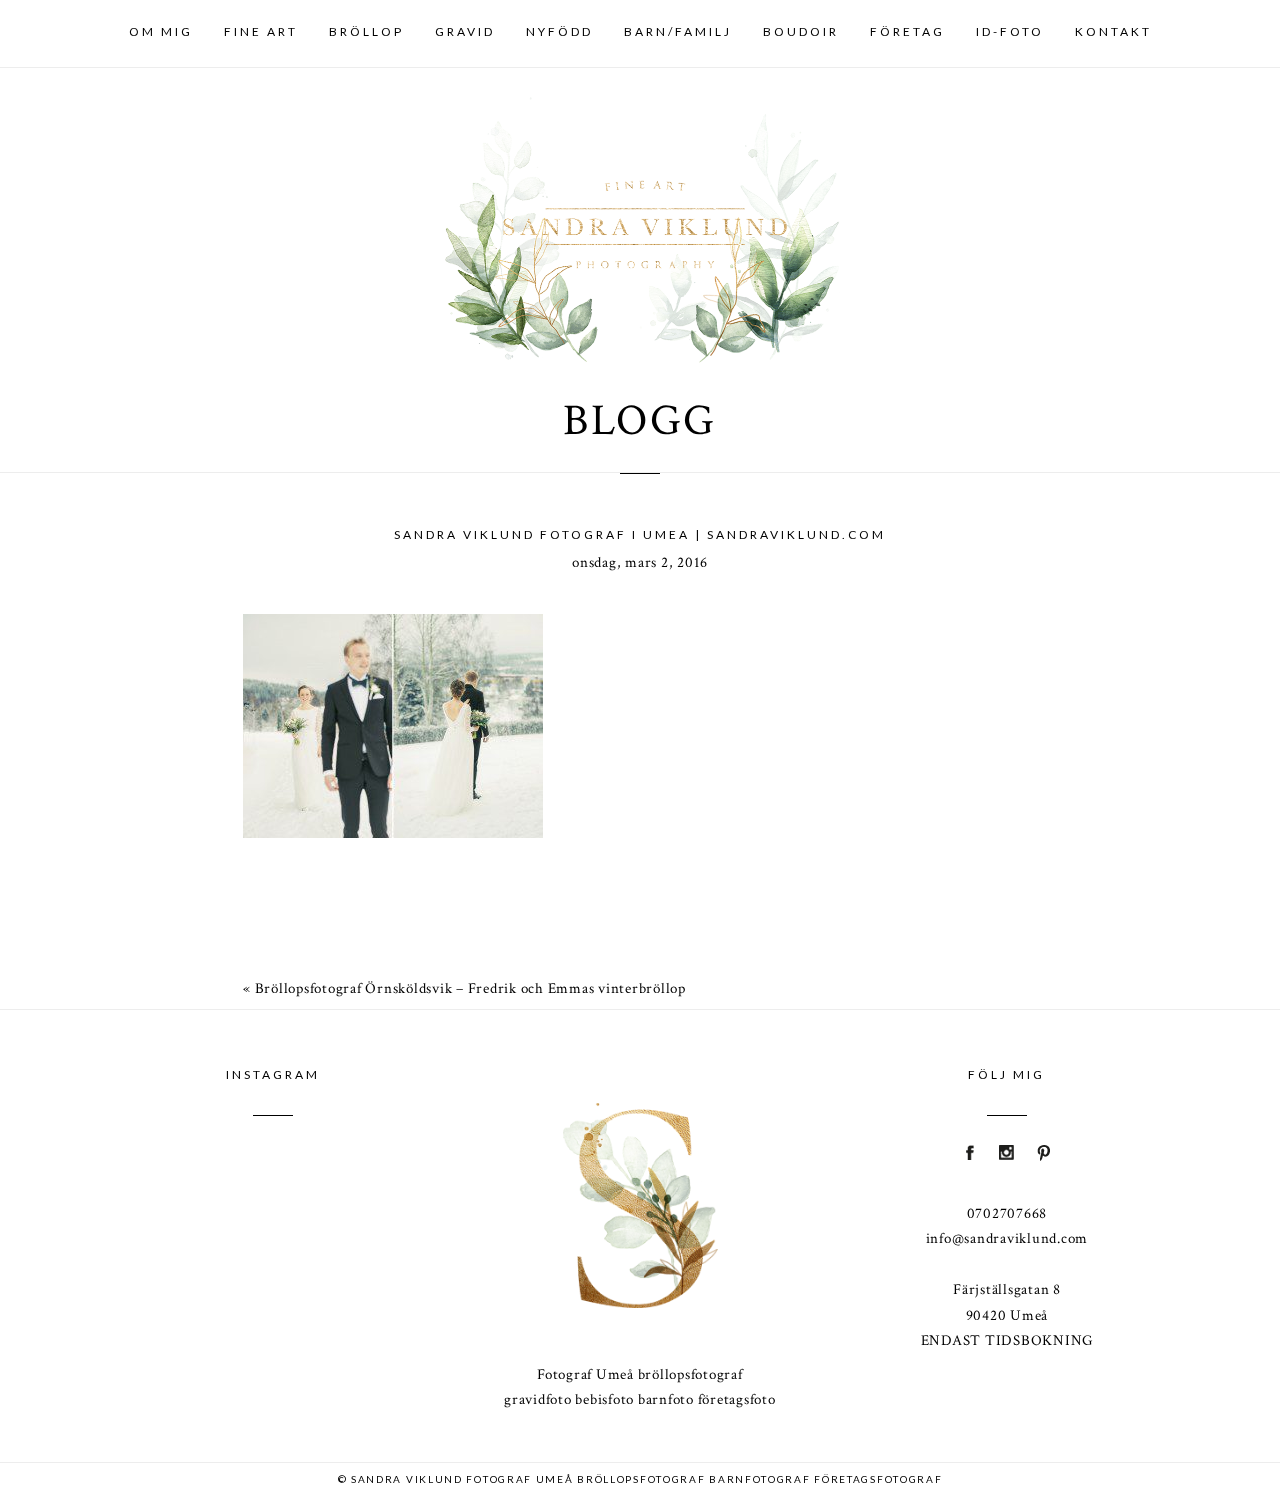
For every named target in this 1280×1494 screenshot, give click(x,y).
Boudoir (801, 31)
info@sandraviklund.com (1007, 1238)
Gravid (465, 31)
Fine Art (261, 31)
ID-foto (1010, 31)
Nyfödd (559, 31)
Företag (907, 31)
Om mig (161, 31)
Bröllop (366, 31)
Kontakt (1113, 31)
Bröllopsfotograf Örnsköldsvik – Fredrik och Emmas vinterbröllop (470, 988)
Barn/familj (678, 31)
